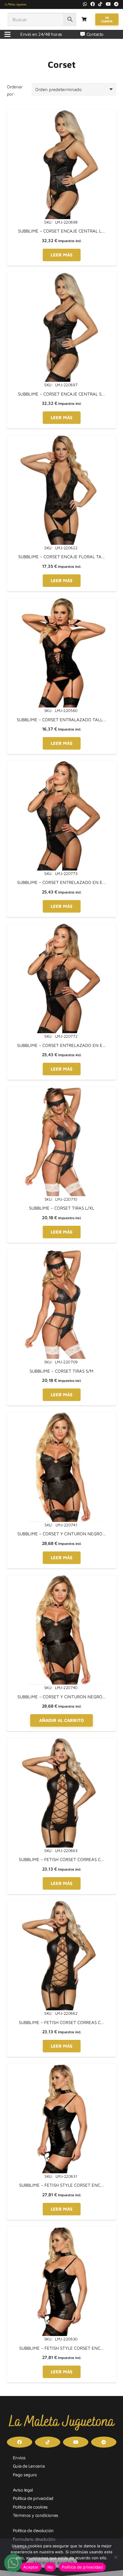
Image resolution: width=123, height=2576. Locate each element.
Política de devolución (33, 2530)
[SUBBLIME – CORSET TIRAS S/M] (62, 1253)
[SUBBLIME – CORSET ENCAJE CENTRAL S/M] (62, 276)
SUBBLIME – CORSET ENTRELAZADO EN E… (61, 882)
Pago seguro (25, 2475)
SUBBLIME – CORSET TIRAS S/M (61, 1371)
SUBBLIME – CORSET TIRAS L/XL (62, 1208)
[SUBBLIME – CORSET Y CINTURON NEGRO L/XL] (62, 1416)
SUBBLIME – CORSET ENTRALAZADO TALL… (61, 720)
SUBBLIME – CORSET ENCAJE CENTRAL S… (61, 394)
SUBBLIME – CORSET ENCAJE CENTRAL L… (61, 231)
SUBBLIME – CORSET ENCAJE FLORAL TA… (62, 557)
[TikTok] (100, 4)
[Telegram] (116, 4)
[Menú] (7, 34)
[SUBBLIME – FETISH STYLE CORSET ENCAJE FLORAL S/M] (62, 2230)
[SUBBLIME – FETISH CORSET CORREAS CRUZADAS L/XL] (62, 1741)
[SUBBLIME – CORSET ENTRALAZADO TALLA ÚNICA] (62, 601)
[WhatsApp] (85, 4)
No (50, 2567)
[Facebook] (93, 4)
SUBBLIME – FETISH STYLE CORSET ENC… (61, 2185)
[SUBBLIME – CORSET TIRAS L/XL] (62, 1090)
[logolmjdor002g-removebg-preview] (16, 4)
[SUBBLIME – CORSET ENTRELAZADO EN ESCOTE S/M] (62, 927)
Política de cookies (30, 2507)
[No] (116, 2557)
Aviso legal (23, 2490)
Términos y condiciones (36, 2515)
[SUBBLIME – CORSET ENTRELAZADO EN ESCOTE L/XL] (62, 764)
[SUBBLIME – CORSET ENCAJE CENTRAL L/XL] (62, 113)
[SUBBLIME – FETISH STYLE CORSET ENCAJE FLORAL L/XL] (62, 2067)
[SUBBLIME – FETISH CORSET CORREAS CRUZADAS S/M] (62, 1904)
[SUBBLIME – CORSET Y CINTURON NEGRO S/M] (62, 1578)
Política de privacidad (33, 2498)
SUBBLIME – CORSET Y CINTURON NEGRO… (62, 1534)
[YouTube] (108, 4)
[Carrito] (84, 19)
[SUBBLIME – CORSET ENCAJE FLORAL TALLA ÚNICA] (62, 439)
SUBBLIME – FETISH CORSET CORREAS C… (61, 1859)
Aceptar (31, 2567)
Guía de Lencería (29, 2466)
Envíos (19, 2458)
